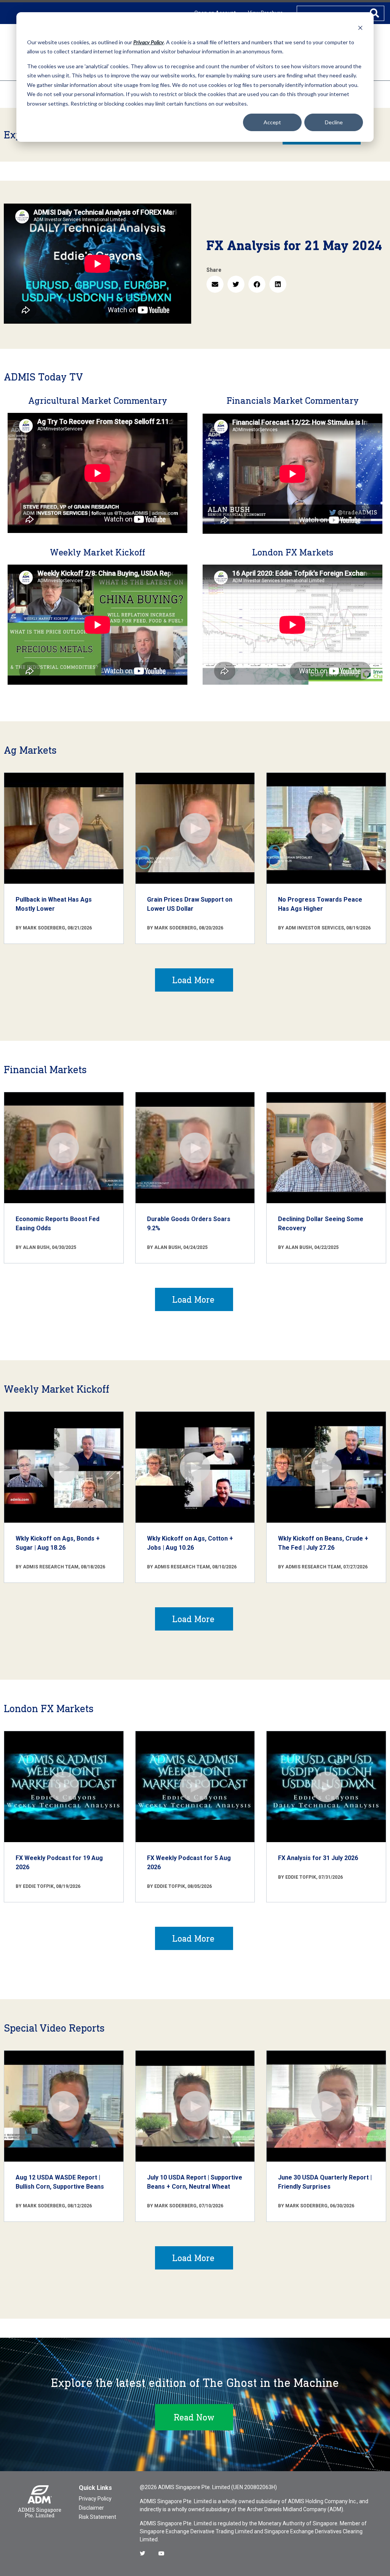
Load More (193, 980)
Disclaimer (91, 2508)
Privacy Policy (95, 2499)
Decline (334, 122)
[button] (215, 284)
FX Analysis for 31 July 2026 (318, 1858)
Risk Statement (97, 2517)
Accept (272, 122)
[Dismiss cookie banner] (360, 28)
